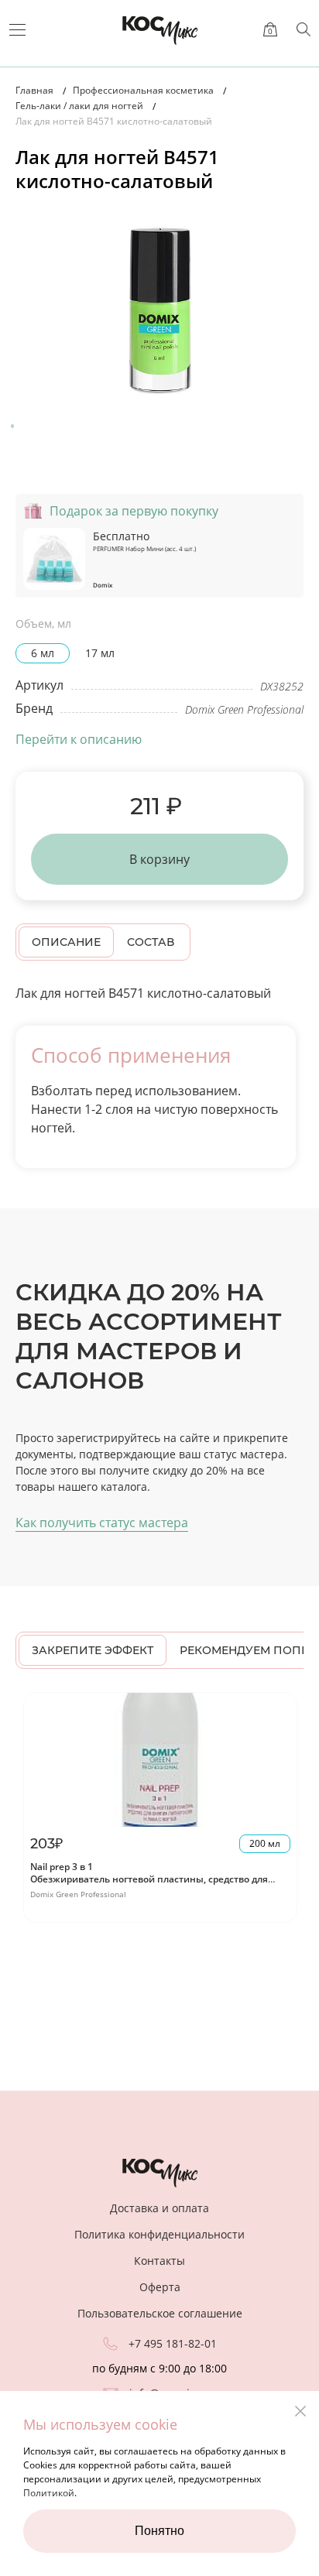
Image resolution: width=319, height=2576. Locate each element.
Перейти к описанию (79, 739)
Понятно (159, 2531)
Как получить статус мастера (102, 1523)
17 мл (100, 653)
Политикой (49, 2493)
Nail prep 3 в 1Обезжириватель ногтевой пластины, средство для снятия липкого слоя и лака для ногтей (149, 1879)
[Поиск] (304, 29)
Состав (151, 942)
